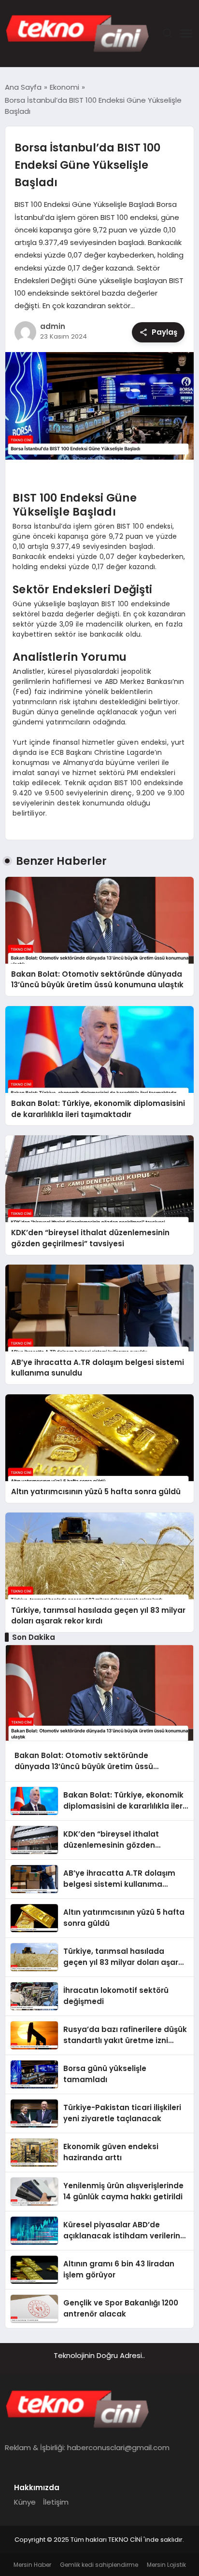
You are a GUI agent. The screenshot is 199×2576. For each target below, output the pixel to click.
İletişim (56, 2502)
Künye (25, 2502)
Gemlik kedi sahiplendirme (99, 2565)
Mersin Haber (32, 2565)
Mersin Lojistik (166, 2565)
